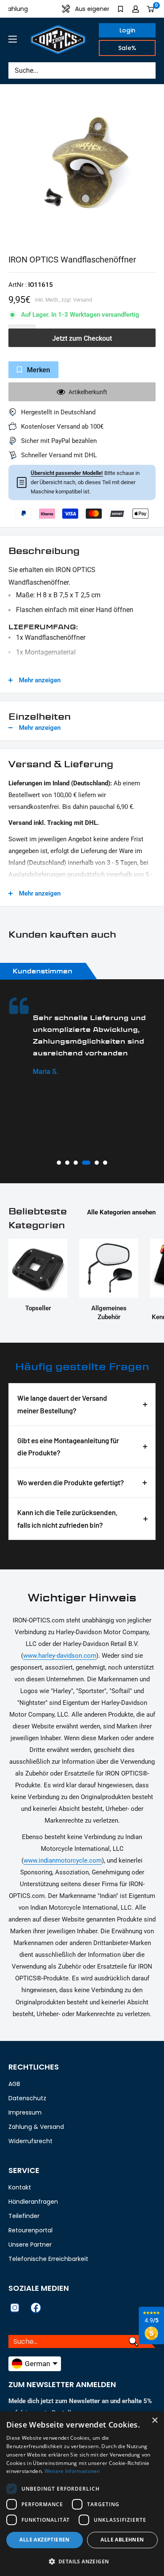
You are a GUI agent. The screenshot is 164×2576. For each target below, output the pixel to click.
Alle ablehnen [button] (122, 2540)
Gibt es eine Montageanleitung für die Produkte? (68, 1447)
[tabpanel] (82, 1037)
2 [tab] (67, 1163)
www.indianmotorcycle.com (63, 1860)
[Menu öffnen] (13, 39)
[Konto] (136, 9)
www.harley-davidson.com (60, 1656)
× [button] (155, 2421)
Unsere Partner (30, 2245)
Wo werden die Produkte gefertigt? (71, 1482)
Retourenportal (30, 2230)
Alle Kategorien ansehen (121, 1212)
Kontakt (20, 2187)
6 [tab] (105, 1163)
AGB (14, 2084)
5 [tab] (97, 1163)
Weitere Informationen (72, 2471)
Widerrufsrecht (30, 2141)
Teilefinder (24, 2216)
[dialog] (82, 2494)
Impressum (25, 2112)
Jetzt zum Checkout (82, 338)
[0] (151, 9)
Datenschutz (27, 2098)
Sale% (127, 48)
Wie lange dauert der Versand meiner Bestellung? (62, 1404)
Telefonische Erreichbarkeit (48, 2259)
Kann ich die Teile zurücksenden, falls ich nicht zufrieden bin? (67, 1519)
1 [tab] (59, 1163)
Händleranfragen (33, 2202)
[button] (82, 2562)
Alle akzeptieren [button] (44, 2540)
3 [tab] (76, 1163)
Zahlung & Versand (36, 2127)
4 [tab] (86, 1163)
